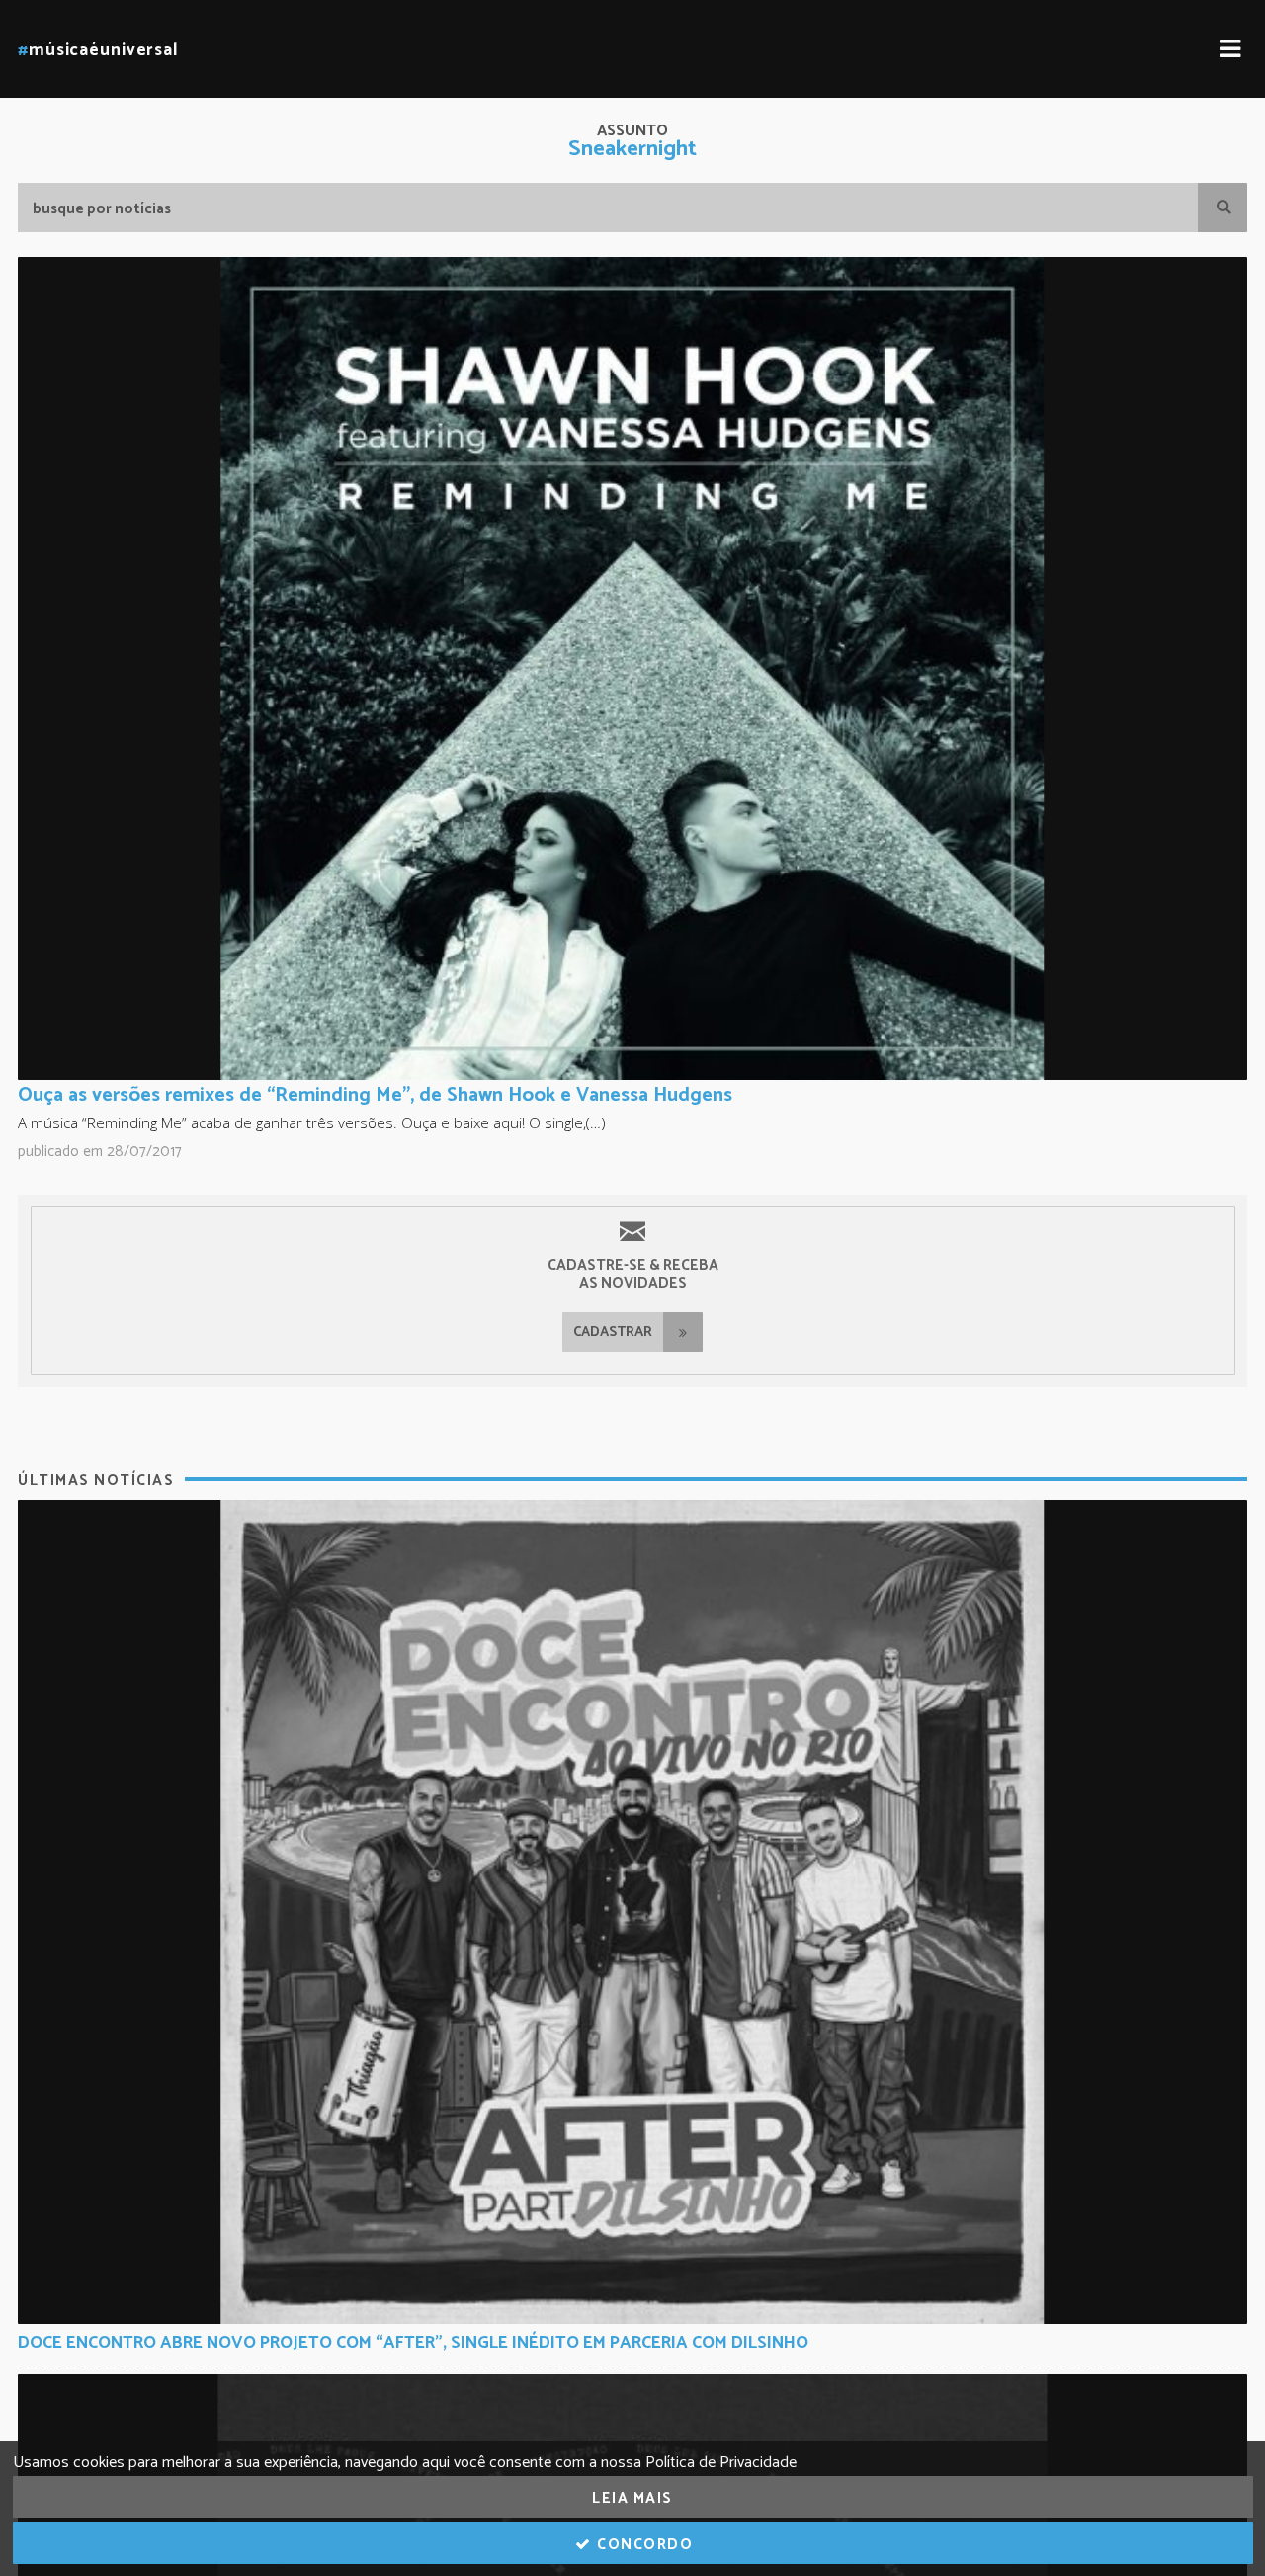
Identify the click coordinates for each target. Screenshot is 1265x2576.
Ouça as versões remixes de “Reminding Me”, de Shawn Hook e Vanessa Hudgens (375, 1095)
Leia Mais (632, 2498)
